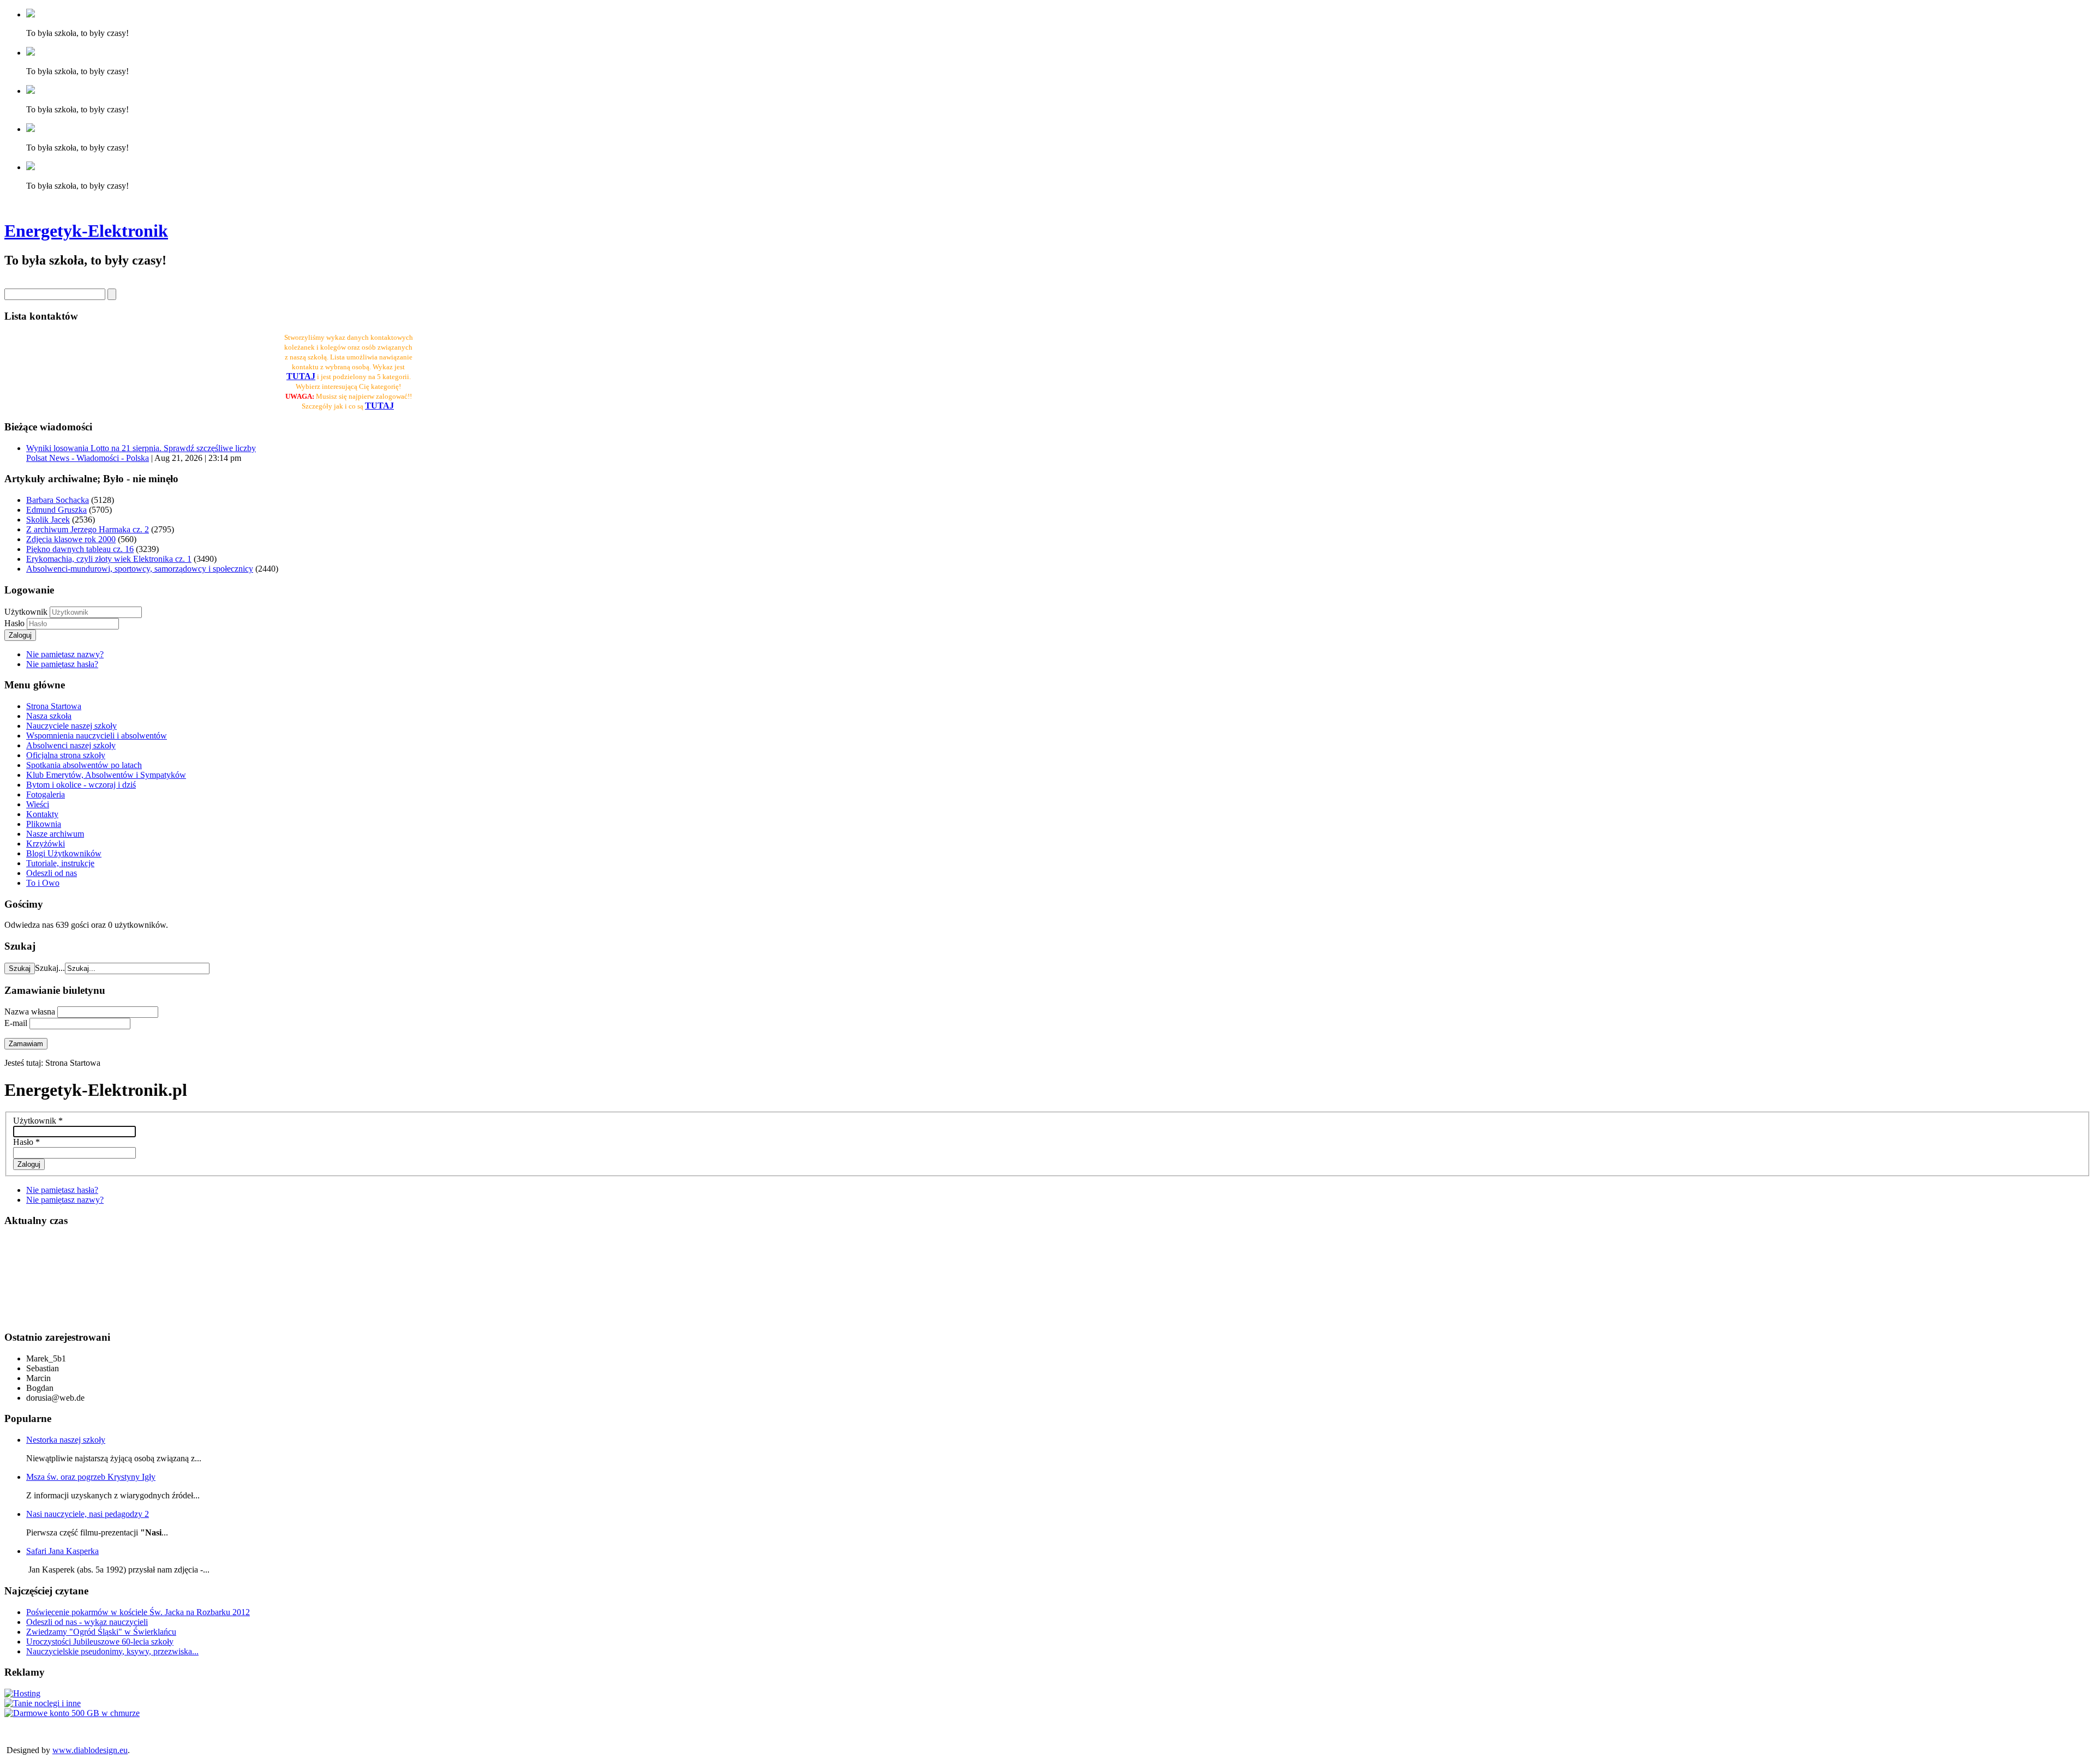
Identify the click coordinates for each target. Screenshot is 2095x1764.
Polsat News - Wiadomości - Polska (88, 458)
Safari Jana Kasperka (62, 1551)
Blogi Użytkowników (64, 853)
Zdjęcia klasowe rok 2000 (71, 539)
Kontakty (42, 814)
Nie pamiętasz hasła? (62, 664)
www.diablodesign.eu (90, 1750)
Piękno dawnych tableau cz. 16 (80, 549)
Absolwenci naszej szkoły (71, 745)
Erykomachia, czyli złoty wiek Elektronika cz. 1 (109, 559)
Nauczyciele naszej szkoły (71, 726)
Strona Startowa (54, 706)
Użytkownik (26, 612)
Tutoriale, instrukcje (60, 863)
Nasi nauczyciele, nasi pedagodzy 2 (88, 1514)
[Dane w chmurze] (72, 1713)
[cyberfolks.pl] (22, 1693)
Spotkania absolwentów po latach (84, 765)
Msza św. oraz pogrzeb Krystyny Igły (91, 1477)
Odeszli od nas (52, 873)
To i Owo (43, 883)
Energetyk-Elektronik (86, 231)
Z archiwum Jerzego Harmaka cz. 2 (88, 529)
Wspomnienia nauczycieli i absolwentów (97, 736)
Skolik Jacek (48, 520)
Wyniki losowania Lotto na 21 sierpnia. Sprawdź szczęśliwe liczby (141, 448)
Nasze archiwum (55, 834)
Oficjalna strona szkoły (66, 755)
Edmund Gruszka (56, 510)
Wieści (38, 804)
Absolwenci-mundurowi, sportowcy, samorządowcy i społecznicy (140, 569)
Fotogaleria (46, 794)
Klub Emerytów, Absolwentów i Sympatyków (106, 775)
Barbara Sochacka (58, 500)
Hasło (16, 623)
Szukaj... (50, 968)
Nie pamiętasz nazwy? (65, 654)
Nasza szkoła (49, 716)
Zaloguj (20, 635)
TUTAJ (379, 406)
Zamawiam (26, 1044)
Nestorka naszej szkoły (66, 1440)
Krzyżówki (46, 844)
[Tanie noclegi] (43, 1703)
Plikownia (44, 824)
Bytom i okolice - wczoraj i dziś (81, 785)
